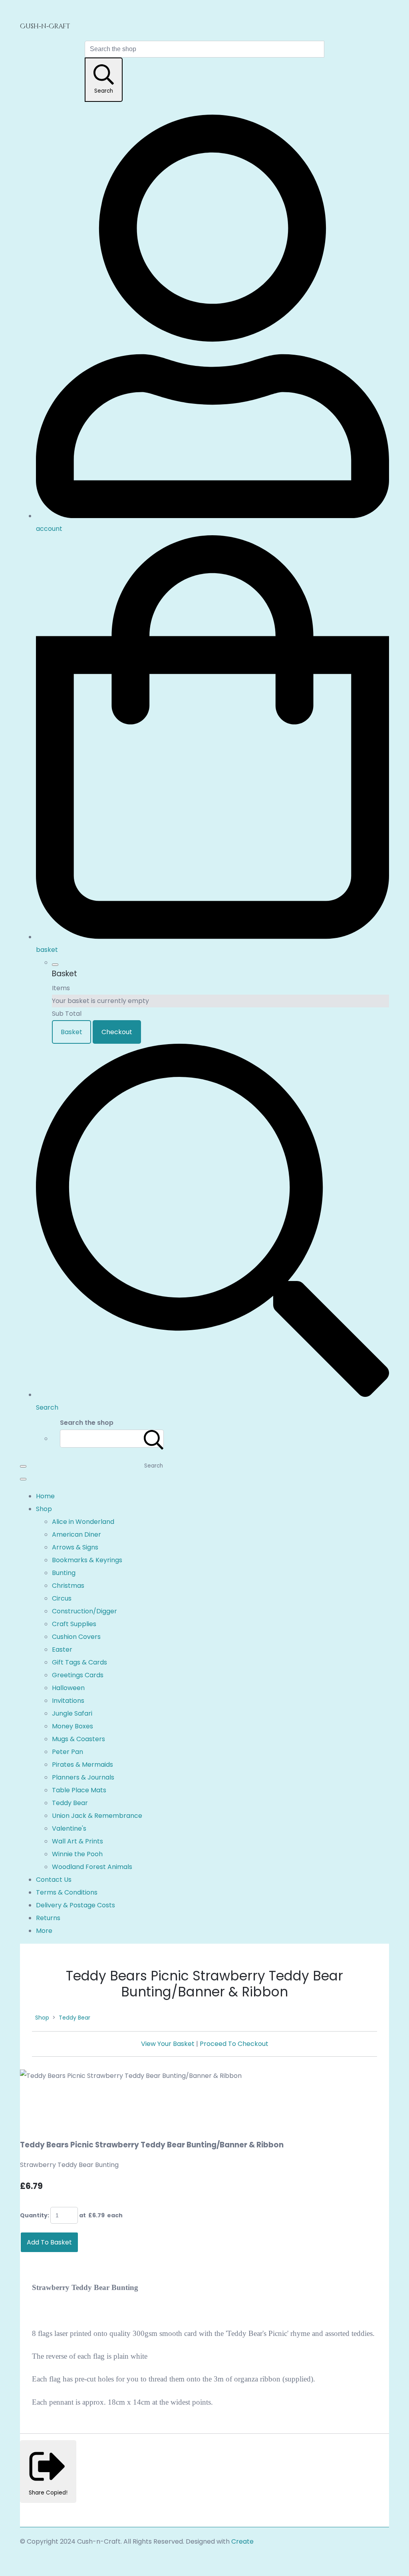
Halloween (68, 1688)
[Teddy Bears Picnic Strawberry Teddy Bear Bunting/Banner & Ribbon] (33, 2101)
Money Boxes (72, 1726)
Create (242, 2541)
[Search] (154, 1439)
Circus (62, 1598)
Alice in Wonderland (83, 1522)
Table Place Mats (79, 1790)
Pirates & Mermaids (82, 1765)
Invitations (68, 1701)
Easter (62, 1649)
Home (45, 1496)
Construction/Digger (84, 1611)
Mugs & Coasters (78, 1739)
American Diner (76, 1534)
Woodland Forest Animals (92, 1867)
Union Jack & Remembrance (97, 1816)
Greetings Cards (78, 1675)
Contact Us (54, 1880)
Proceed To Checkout (234, 2044)
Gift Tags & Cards (79, 1662)
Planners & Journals (83, 1777)
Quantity (34, 2215)
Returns (48, 1918)
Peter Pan (68, 1752)
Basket (71, 1032)
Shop (44, 1509)
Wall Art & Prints (77, 1841)
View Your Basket (168, 2044)
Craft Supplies (74, 1624)
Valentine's (69, 1828)
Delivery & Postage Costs (75, 1905)
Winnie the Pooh (77, 1854)
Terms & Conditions (67, 1892)
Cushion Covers (76, 1637)
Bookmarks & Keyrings (87, 1560)
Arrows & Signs (75, 1547)
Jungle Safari (72, 1713)
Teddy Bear (70, 1803)
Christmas (68, 1586)
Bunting (64, 1573)
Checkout (117, 1032)
